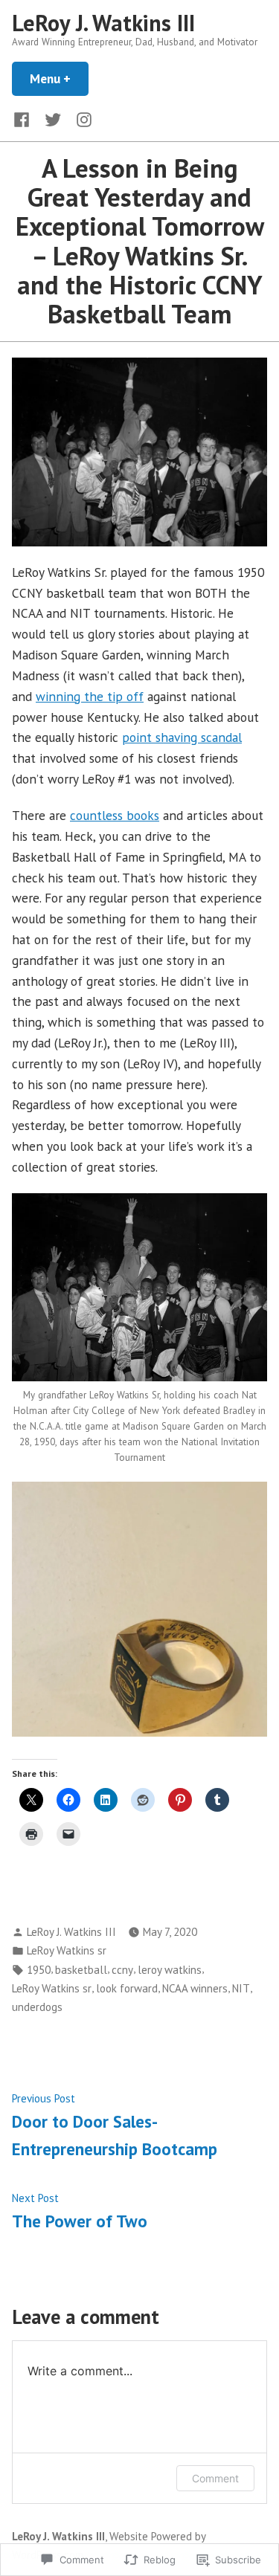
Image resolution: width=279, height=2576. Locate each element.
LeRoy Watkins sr (67, 1950)
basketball (81, 1970)
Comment (215, 2478)
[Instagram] (81, 119)
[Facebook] (25, 119)
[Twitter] (53, 119)
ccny (122, 1970)
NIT (241, 1988)
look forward (127, 1988)
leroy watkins (170, 1970)
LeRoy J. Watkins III (103, 23)
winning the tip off (90, 696)
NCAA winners (195, 1988)
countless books (115, 815)
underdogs (37, 2007)
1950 (39, 1970)
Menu (59, 78)
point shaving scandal (182, 737)
